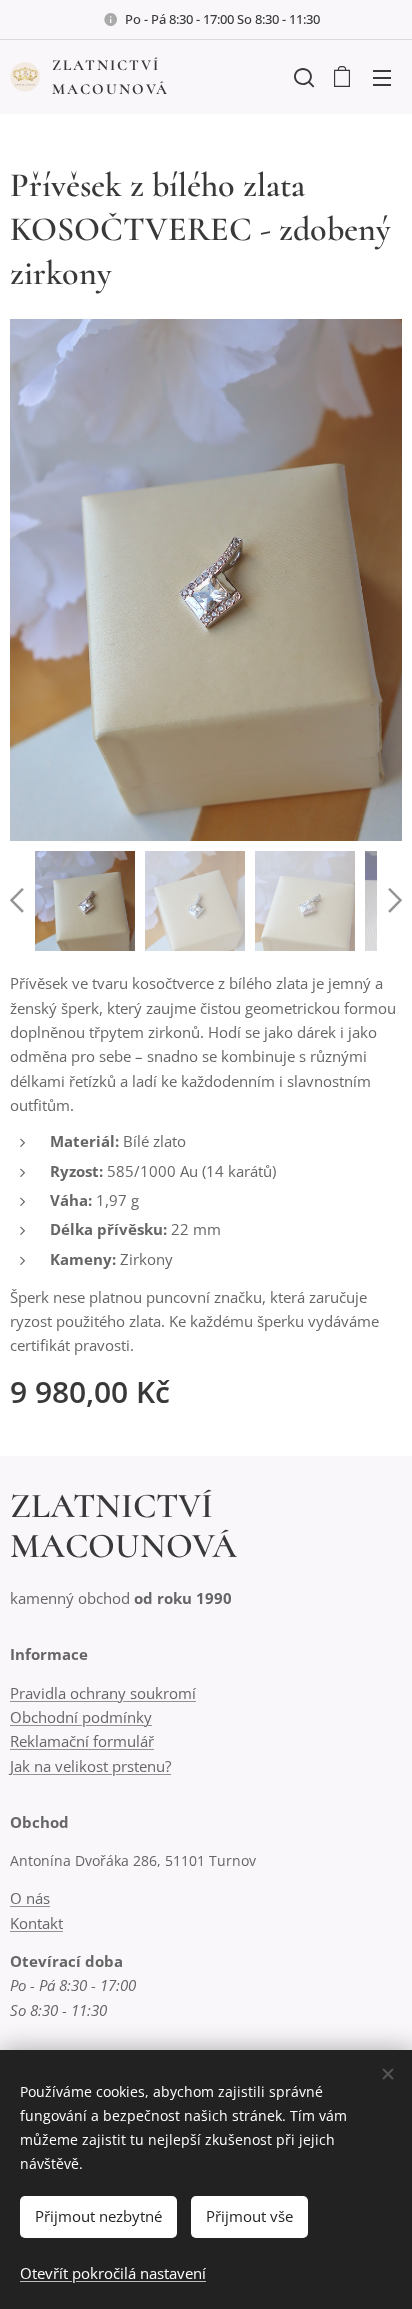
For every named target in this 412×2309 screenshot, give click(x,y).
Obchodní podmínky (81, 1717)
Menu (382, 77)
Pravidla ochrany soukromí (103, 1693)
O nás (30, 1898)
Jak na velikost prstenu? (90, 1766)
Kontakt (36, 1923)
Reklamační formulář (82, 1741)
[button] (302, 77)
